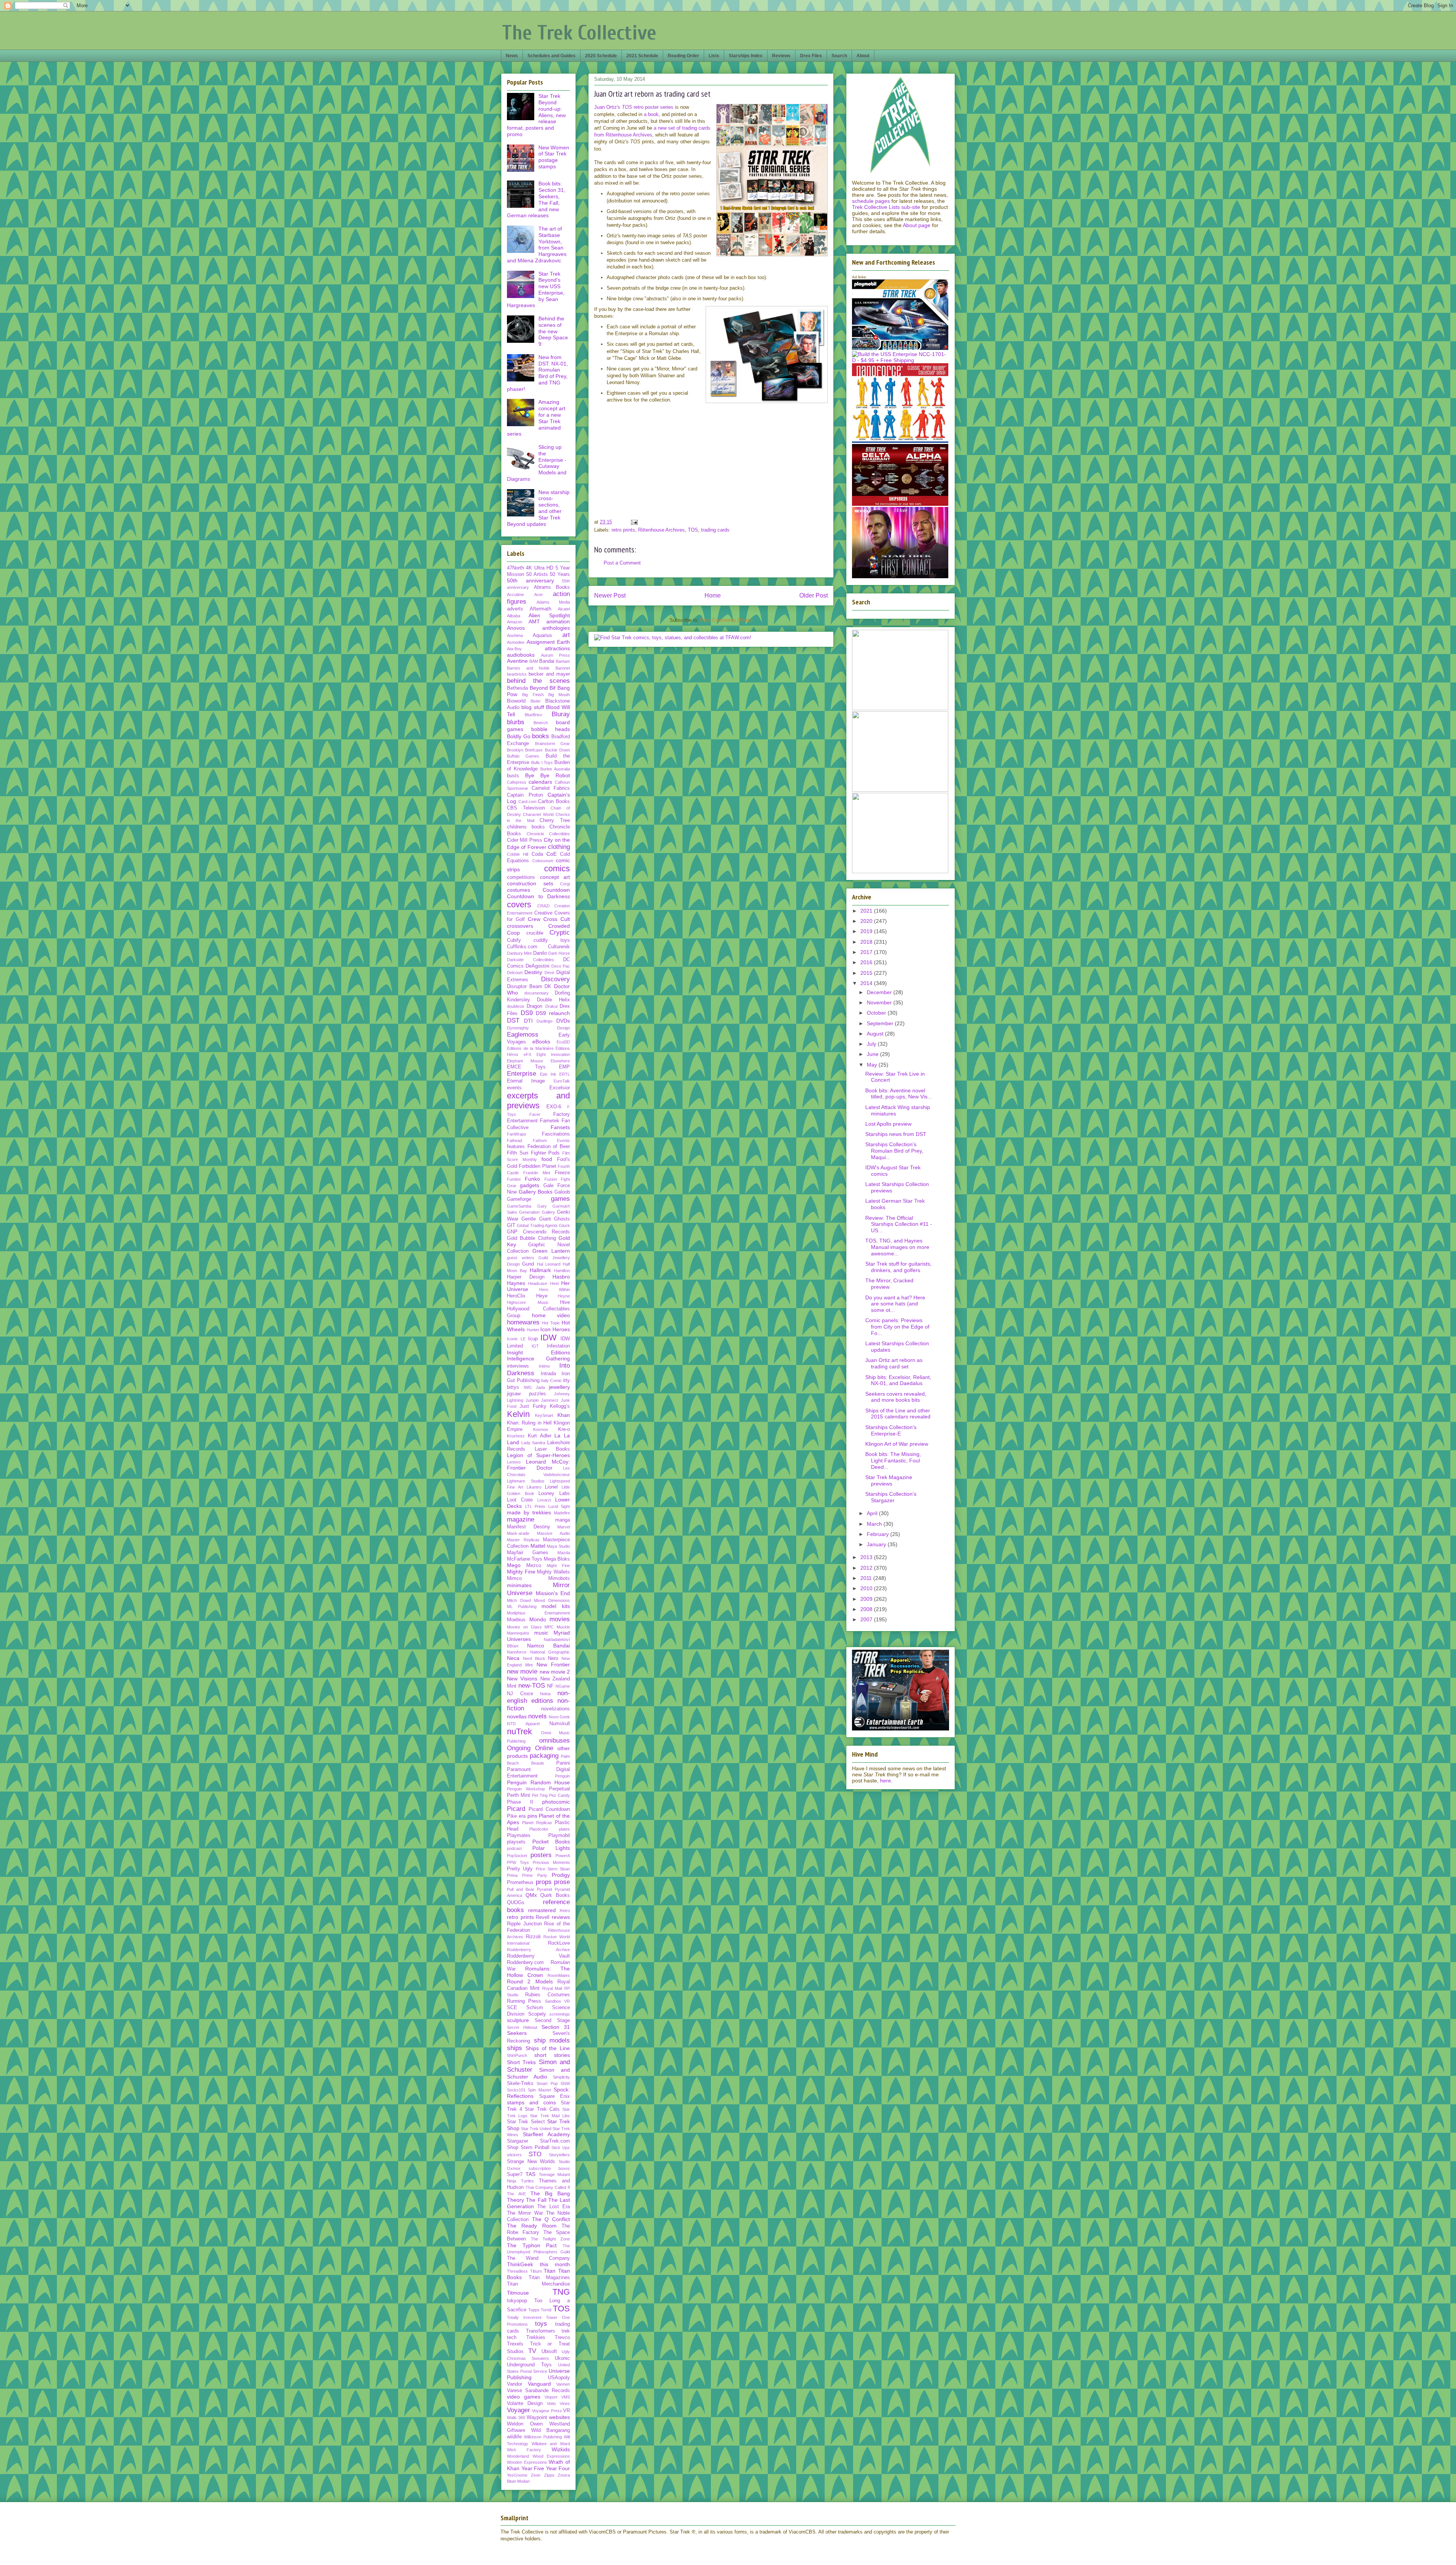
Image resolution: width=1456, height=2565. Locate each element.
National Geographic (550, 1652)
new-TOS (532, 1686)
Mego (514, 1565)
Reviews (781, 56)
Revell (543, 1917)
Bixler (536, 701)
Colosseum (543, 861)
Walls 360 (516, 2418)
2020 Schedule (601, 56)
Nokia (545, 1694)
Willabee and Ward (551, 2444)
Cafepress (517, 782)
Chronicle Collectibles (548, 834)
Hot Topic (551, 1323)
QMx (531, 1895)
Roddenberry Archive (538, 1950)
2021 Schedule (642, 56)
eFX (527, 1054)
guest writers (521, 1258)
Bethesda (517, 688)
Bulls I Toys (542, 762)
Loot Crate (520, 1500)
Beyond (539, 688)
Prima (512, 1875)
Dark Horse (559, 953)
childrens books (526, 827)
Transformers (541, 2331)
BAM (534, 661)
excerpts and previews (538, 1101)
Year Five (533, 2468)
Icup (533, 1339)
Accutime (515, 595)
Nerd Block (534, 1658)
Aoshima (515, 635)
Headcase (538, 1283)
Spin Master (539, 2090)
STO (535, 2154)
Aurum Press (556, 655)
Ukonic (562, 2358)
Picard (516, 1809)
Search (839, 56)
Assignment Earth (548, 642)
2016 (867, 962)
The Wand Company (538, 2258)
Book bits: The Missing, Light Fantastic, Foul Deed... (893, 1461)
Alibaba (514, 616)
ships (515, 2048)
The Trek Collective (579, 33)
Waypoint (537, 2418)
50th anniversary (530, 580)
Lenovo (514, 1462)
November (880, 1002)
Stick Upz (561, 2148)
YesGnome (517, 2475)
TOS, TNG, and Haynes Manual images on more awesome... (897, 1247)
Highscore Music (528, 1302)
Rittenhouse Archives (661, 530)
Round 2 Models (530, 1981)
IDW (548, 1337)
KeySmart (544, 1415)
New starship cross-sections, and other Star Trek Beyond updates (538, 508)
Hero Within (555, 1290)
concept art (555, 877)
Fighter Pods (545, 1153)
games (560, 1199)
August (876, 1034)
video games (524, 2397)
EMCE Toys (526, 1067)
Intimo (544, 1366)
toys (541, 2324)
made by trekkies (529, 1512)
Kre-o (564, 1429)
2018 (867, 942)
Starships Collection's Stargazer (891, 1497)
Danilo (540, 953)
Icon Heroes (555, 1329)
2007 (867, 1619)
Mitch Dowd (519, 1600)
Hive (565, 1302)
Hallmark (540, 1270)
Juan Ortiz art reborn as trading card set (894, 1363)
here (886, 1781)
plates (564, 1829)
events (514, 1088)
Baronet (563, 668)
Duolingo (544, 1021)
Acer (539, 595)
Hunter (533, 1330)
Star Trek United (536, 2129)
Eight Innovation (553, 1054)
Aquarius (542, 635)
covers (519, 904)
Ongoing (519, 1748)
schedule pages (871, 201)
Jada (540, 1387)
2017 (867, 952)
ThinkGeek (520, 2264)
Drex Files (811, 56)
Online (544, 1748)
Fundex (514, 1179)
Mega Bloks (557, 1559)
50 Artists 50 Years (548, 574)
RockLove (559, 1943)
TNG (561, 2292)
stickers (514, 2155)
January (877, 1544)
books (541, 736)
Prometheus (520, 1883)
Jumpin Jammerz (542, 1400)
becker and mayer (549, 674)
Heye (542, 1296)
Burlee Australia (555, 769)
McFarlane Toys (525, 1559)
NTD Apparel (523, 1724)
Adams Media (553, 602)
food (547, 1159)
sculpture (518, 2020)
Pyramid (544, 1889)
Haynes (516, 1283)
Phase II (520, 1802)
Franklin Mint (537, 1173)
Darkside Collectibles (530, 960)
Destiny (533, 972)
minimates (519, 1585)
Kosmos (541, 1429)
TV (532, 2351)
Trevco (562, 2338)
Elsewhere (560, 1061)
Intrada (548, 1374)
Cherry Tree (555, 820)
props (544, 1882)
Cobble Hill (518, 854)
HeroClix (516, 1296)
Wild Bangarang (551, 2430)
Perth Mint (519, 1795)
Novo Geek (559, 1717)
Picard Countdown (549, 1809)
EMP (564, 1067)
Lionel (551, 1487)
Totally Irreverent (524, 2317)
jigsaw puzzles (526, 1394)
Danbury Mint (519, 953)
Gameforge (519, 1199)
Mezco (534, 1566)
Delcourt (515, 973)
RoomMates (559, 1975)
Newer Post (610, 595)
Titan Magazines (549, 2278)
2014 (867, 983)
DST (513, 1021)
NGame (563, 1686)
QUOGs (516, 1903)
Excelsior (560, 1088)
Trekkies (536, 2338)
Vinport (551, 2397)
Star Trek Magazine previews (889, 1480)
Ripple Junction (524, 1924)
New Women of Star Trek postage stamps (554, 157)
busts (513, 776)
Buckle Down (557, 750)
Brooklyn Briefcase (525, 750)
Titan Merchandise (538, 2284)
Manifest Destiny (529, 1527)
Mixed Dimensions (552, 1600)
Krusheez (516, 1436)
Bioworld (516, 701)
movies (560, 1619)
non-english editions (538, 1697)
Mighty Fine (521, 1572)
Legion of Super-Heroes (538, 1455)
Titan (550, 2271)
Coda (537, 854)
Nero (553, 1658)
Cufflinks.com (522, 947)
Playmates (519, 1836)
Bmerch (541, 723)
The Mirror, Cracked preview (889, 1284)
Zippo (549, 2475)
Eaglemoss (523, 1035)
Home (713, 595)
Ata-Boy (514, 649)
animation (558, 621)
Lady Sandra (533, 1443)
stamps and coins (531, 2102)
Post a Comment (622, 563)
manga (562, 1520)
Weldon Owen (525, 2424)
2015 (867, 973)
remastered (542, 1910)
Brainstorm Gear (553, 744)
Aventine (517, 661)
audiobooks (521, 655)
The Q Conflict (551, 2219)
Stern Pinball (535, 2148)
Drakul (551, 1006)
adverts (515, 609)
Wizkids (561, 2449)
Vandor (515, 2384)
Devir (549, 973)
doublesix (516, 1006)
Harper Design (526, 1277)
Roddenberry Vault (538, 1956)
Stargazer (518, 2141)
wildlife (514, 2437)
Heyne (564, 1296)
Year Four (558, 2468)
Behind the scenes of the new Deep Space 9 (553, 331)
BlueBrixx (533, 715)
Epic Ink (548, 1074)
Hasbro (561, 1277)
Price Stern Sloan (553, 1869)
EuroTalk (562, 1081)
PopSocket (517, 1856)
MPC (549, 1627)
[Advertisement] (768, 461)
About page (917, 225)
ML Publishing (522, 1606)
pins (532, 1816)
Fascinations (556, 1134)
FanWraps (517, 1134)
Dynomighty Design (538, 1028)
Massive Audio (553, 1533)
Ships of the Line (548, 2048)
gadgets (530, 1185)
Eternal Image (526, 1081)
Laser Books (552, 1449)
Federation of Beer (549, 1147)
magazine (521, 1519)
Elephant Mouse (525, 1061)
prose (562, 1882)
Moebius (516, 1620)
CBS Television (526, 808)
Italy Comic (551, 1381)
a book (651, 114)
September (881, 1023)
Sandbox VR (557, 2001)
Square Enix (555, 2096)
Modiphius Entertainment (538, 1613)
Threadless (517, 2271)
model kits (556, 1606)
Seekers (517, 2033)
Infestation (558, 1346)
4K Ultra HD (540, 568)
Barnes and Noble (528, 668)
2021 (867, 911)
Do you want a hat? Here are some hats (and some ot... (895, 1304)
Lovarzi (544, 1500)
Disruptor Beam (525, 987)
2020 (867, 921)
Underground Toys (529, 2365)
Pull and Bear (521, 1889)
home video (551, 1315)
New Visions (522, 1679)
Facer (535, 1114)
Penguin (562, 1776)
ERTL (565, 1074)
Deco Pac (561, 966)
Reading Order (683, 56)
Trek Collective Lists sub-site (886, 207)
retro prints (623, 530)
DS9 (527, 1013)
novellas (517, 1716)
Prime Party (535, 1875)
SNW (565, 2083)
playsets (516, 1842)
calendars (540, 782)
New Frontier (553, 1665)
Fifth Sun (518, 1153)
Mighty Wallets (553, 1572)
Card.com (527, 802)
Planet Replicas (537, 1823)
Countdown (556, 890)
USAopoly (559, 2378)
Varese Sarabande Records (538, 2391)
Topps (534, 2310)
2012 (867, 1568)
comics (557, 868)
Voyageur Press (547, 2411)
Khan (564, 1415)
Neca (513, 1658)
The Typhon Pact (532, 2245)
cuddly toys (552, 940)
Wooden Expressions (527, 2462)
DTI (528, 1021)
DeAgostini (537, 966)
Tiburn (536, 2271)
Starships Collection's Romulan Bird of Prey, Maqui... (894, 1151)
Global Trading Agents (537, 1225)
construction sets (530, 883)
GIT (511, 1225)
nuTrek (519, 1731)
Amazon (515, 622)
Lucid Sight (559, 1506)
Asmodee (516, 642)
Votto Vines (558, 2403)
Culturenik (559, 947)
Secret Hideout (522, 2027)
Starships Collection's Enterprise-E (891, 1430)
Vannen (563, 2384)
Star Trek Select (526, 2122)
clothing (559, 847)
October (877, 1013)
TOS (693, 530)
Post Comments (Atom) (726, 620)
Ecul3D (563, 1042)
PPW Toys (518, 1862)
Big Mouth (559, 695)
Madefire (562, 1513)
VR (566, 2411)
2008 (867, 1609)
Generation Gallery (537, 1212)
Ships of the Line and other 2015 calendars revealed (898, 1414)
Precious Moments (551, 1862)
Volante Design (525, 2403)
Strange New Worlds (531, 2162)
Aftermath (541, 609)
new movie (522, 1672)
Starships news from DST (896, 1134)
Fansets (560, 1127)
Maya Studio (558, 1546)
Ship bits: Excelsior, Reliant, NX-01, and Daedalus (898, 1380)
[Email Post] (634, 522)
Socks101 (516, 2090)
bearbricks (517, 674)
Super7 (515, 2174)
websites (559, 2417)
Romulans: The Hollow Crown (538, 1972)
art (566, 635)
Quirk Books (555, 1895)
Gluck (564, 1225)
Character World (538, 814)
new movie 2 (555, 1672)
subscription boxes (549, 2168)
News (512, 56)
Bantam (563, 661)
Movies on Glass (524, 1627)
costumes (519, 890)
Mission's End (553, 1593)
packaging (544, 1756)
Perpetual (559, 1789)
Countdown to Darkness (538, 896)
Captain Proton (525, 795)
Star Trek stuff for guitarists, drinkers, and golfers (898, 1267)
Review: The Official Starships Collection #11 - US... (899, 1224)
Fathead (515, 1141)
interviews (518, 1366)
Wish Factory (524, 2450)
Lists (714, 56)
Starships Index (746, 56)
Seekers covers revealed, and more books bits (896, 1397)
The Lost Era (554, 2207)
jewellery (559, 1387)
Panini (563, 1763)
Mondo (538, 1619)
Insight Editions (538, 1352)
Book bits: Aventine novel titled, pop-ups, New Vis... (899, 1094)
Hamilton (562, 1271)
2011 (867, 1578)
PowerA (563, 1856)
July (872, 1044)
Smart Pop (547, 2083)
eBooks (541, 1042)
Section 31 (556, 2027)
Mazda (564, 1553)
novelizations (555, 1709)
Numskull (560, 1724)
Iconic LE (516, 1339)
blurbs (516, 722)
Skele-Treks (520, 2083)
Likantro (534, 1487)
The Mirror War (525, 2213)
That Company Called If (548, 2187)
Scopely (537, 2014)
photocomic (556, 1802)
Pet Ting (540, 1795)
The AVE (516, 2194)
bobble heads (551, 729)
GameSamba (519, 1206)
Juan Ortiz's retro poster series (634, 107)
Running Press (524, 2001)
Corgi (565, 884)
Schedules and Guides (551, 56)
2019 (867, 931)
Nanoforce (517, 1652)
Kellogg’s (560, 1406)
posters (541, 1855)
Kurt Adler (540, 1436)
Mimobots (559, 1578)
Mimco (514, 1578)
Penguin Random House (538, 1782)
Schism (535, 2008)
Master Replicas (523, 1540)
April (873, 1513)
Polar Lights (551, 1848)
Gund (528, 1264)
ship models (552, 2040)
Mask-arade (518, 1533)
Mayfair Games (528, 1553)
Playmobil (559, 1836)
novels (537, 1716)
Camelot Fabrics (551, 788)
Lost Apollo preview (888, 1124)
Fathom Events (551, 1141)
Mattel (538, 1546)
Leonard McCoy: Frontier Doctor (538, 1465)
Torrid (546, 2310)
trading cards (715, 530)
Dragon (534, 1006)
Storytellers (559, 2155)
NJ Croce (520, 1694)
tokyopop (517, 2301)
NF (550, 1686)
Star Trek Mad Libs (550, 2116)
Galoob (562, 1192)
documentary (537, 993)
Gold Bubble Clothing (531, 1238)
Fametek (550, 1121)
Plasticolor (539, 1829)
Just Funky (533, 1406)
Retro (565, 1911)
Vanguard (539, 2384)
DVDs (563, 1021)
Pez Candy (559, 1795)
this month (555, 2264)
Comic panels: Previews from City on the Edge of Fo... (897, 1327)
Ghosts (562, 1219)
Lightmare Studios (526, 1481)
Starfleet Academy (546, 2134)
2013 (867, 1557)
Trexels (515, 2344)
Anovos (516, 628)
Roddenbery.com (525, 1963)
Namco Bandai (548, 1646)
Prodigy (561, 1875)
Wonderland (518, 2456)
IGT (535, 1346)
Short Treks (521, 2062)
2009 (867, 1599)
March (875, 1524)
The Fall (536, 2200)
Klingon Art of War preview (897, 1444)
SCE (512, 2008)
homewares (523, 1322)
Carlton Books (554, 802)
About (863, 56)
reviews (561, 1917)
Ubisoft (549, 2352)
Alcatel (564, 609)
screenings (560, 2014)
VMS (566, 2397)
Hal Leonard (549, 1264)
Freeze (562, 1173)
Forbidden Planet (537, 1166)
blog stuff (533, 707)
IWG (528, 1387)
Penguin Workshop (526, 1789)
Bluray (561, 714)
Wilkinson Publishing (543, 2437)
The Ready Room (532, 2226)
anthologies (556, 628)
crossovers (520, 926)
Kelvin (518, 1414)
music (541, 1633)
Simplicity (561, 2077)
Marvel (564, 1527)
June (873, 1054)
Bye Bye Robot (548, 775)
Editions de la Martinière (530, 1048)
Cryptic (560, 933)
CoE (551, 854)
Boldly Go (519, 736)
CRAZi (543, 906)
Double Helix (553, 1000)
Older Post (814, 595)
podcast (514, 1848)
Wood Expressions (551, 2456)
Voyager (519, 2410)
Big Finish (533, 695)
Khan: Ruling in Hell (529, 1423)
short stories (552, 2055)
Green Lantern (551, 1251)
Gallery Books (536, 1192)
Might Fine (558, 1566)
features (516, 1147)
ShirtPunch (517, 2055)
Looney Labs (554, 1494)
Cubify (514, 940)
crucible (535, 933)
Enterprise (522, 1074)
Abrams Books (552, 587)
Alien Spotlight (549, 615)
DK (548, 987)
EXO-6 (554, 1107)
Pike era (516, 1816)
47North (515, 568)
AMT (534, 621)
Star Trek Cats (542, 2109)
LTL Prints (535, 1506)
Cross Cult (557, 919)
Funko (532, 1179)
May (873, 1065)
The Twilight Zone (550, 2239)
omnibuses (555, 1741)
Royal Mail (552, 1988)
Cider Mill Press (525, 840)
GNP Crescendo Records (538, 1232)
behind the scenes (538, 681)
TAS (530, 2174)
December (880, 992)
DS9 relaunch (553, 1013)
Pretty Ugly (520, 1869)
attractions (557, 648)
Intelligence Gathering (538, 1359)
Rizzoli (533, 1937)
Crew (534, 919)
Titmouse (518, 2293)
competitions (521, 877)
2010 (867, 1588)
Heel (554, 1283)
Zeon (536, 2475)
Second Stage (552, 2021)
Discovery (555, 979)
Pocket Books (551, 1842)
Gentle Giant (536, 1219)
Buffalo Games (523, 756)
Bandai (547, 661)
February (879, 1534)
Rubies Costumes (548, 1995)
